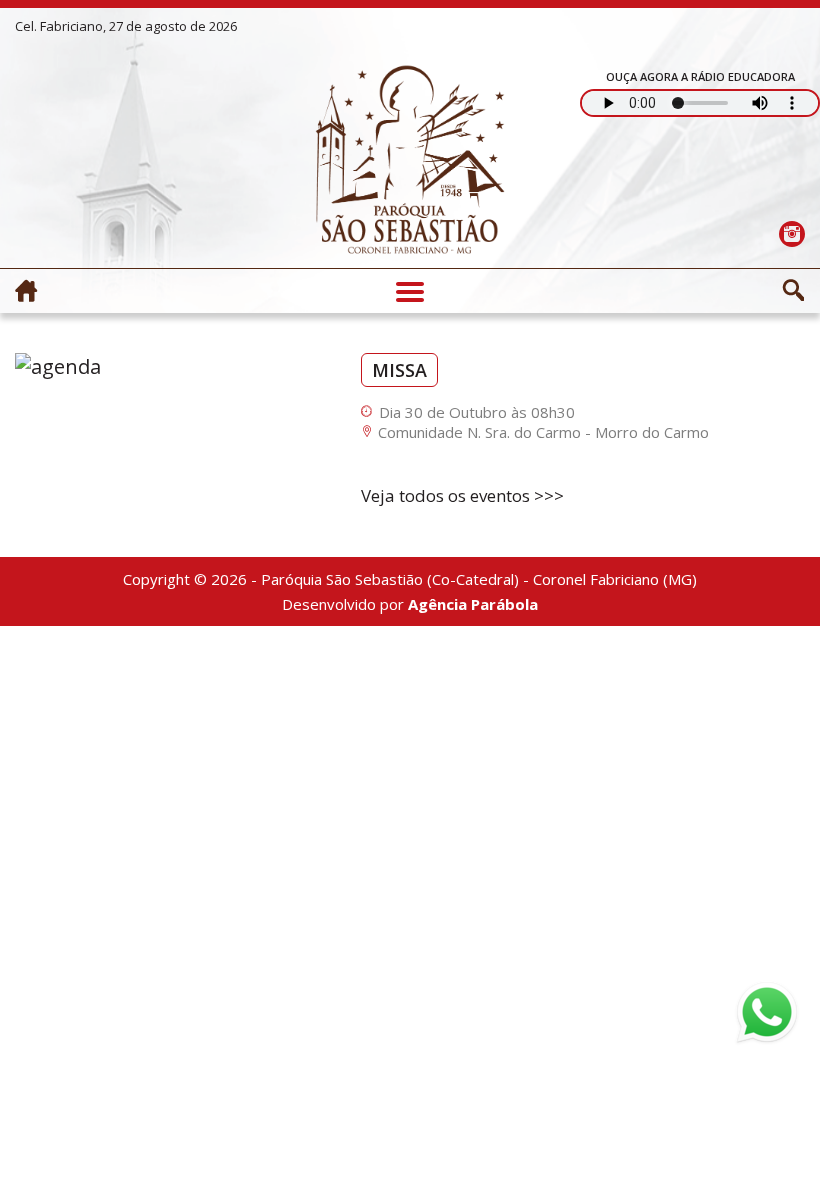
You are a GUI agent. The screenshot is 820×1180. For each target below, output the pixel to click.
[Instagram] (791, 233)
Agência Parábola (473, 604)
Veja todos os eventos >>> (462, 495)
